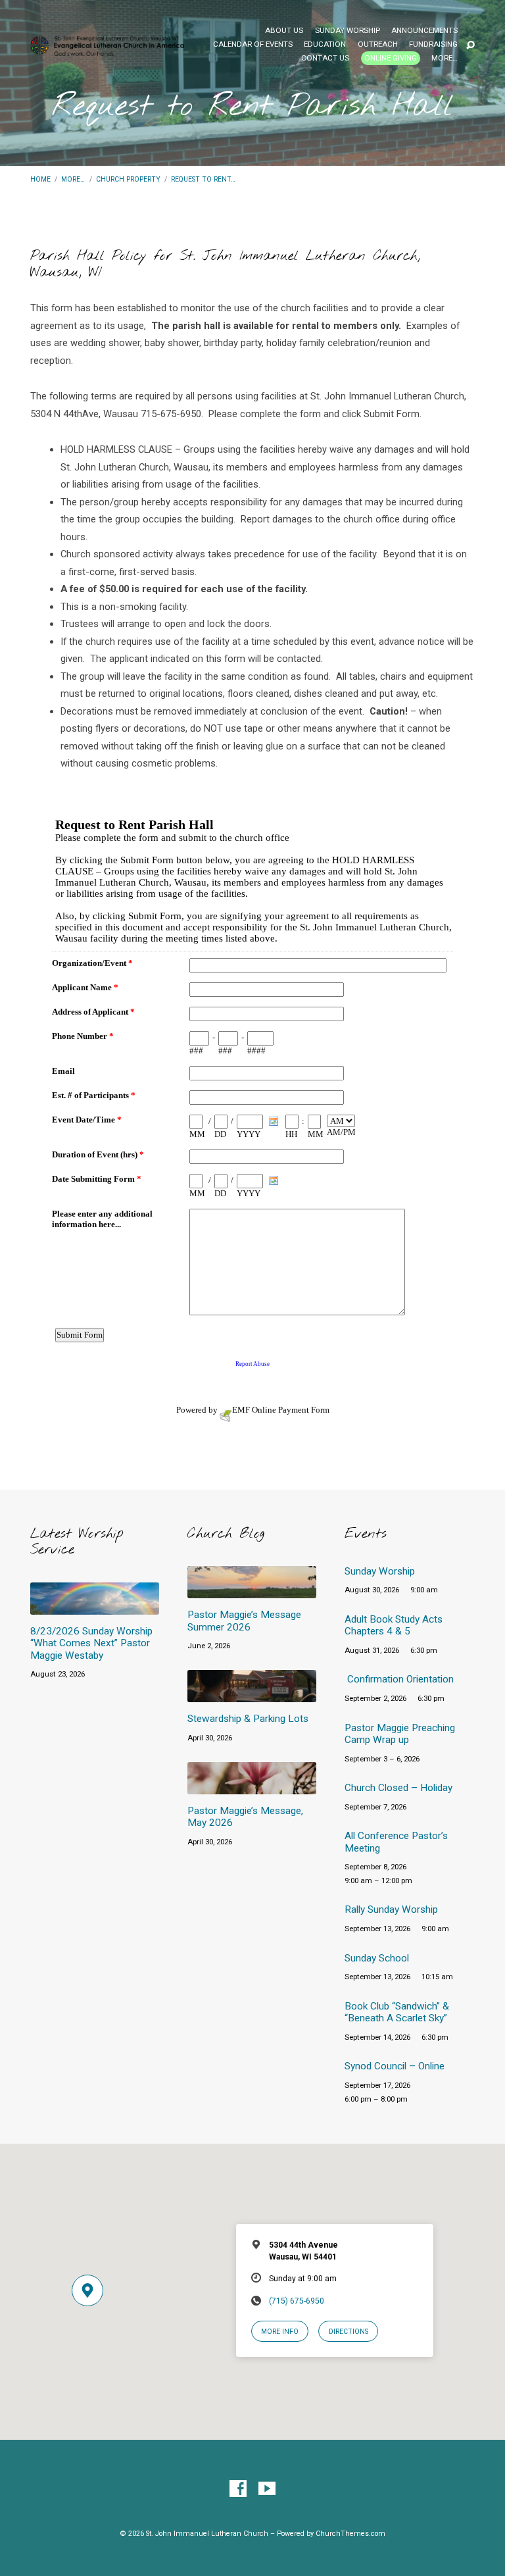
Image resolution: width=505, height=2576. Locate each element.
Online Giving (391, 58)
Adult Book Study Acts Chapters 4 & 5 (394, 1625)
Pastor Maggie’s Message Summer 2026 (244, 1621)
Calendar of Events (253, 45)
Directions (349, 2332)
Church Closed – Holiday (398, 1788)
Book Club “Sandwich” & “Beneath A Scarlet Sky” (397, 2012)
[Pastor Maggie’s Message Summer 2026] (252, 1591)
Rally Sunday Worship (391, 1909)
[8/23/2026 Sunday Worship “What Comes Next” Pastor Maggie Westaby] (95, 1607)
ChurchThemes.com (350, 2534)
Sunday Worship (348, 31)
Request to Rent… (203, 179)
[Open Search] (470, 46)
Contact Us (325, 59)
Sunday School (377, 1958)
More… (445, 59)
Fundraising (433, 45)
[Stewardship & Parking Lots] (252, 1695)
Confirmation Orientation (400, 1679)
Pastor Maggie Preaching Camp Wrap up (400, 1734)
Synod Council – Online (395, 2066)
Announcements (424, 31)
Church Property (128, 179)
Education (325, 45)
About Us (284, 31)
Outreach (378, 45)
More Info (280, 2332)
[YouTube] (267, 2489)
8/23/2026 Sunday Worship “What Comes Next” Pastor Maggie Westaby (91, 1643)
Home (40, 179)
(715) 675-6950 (297, 2301)
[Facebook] (238, 2489)
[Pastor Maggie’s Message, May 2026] (252, 1787)
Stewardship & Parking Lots (248, 1719)
